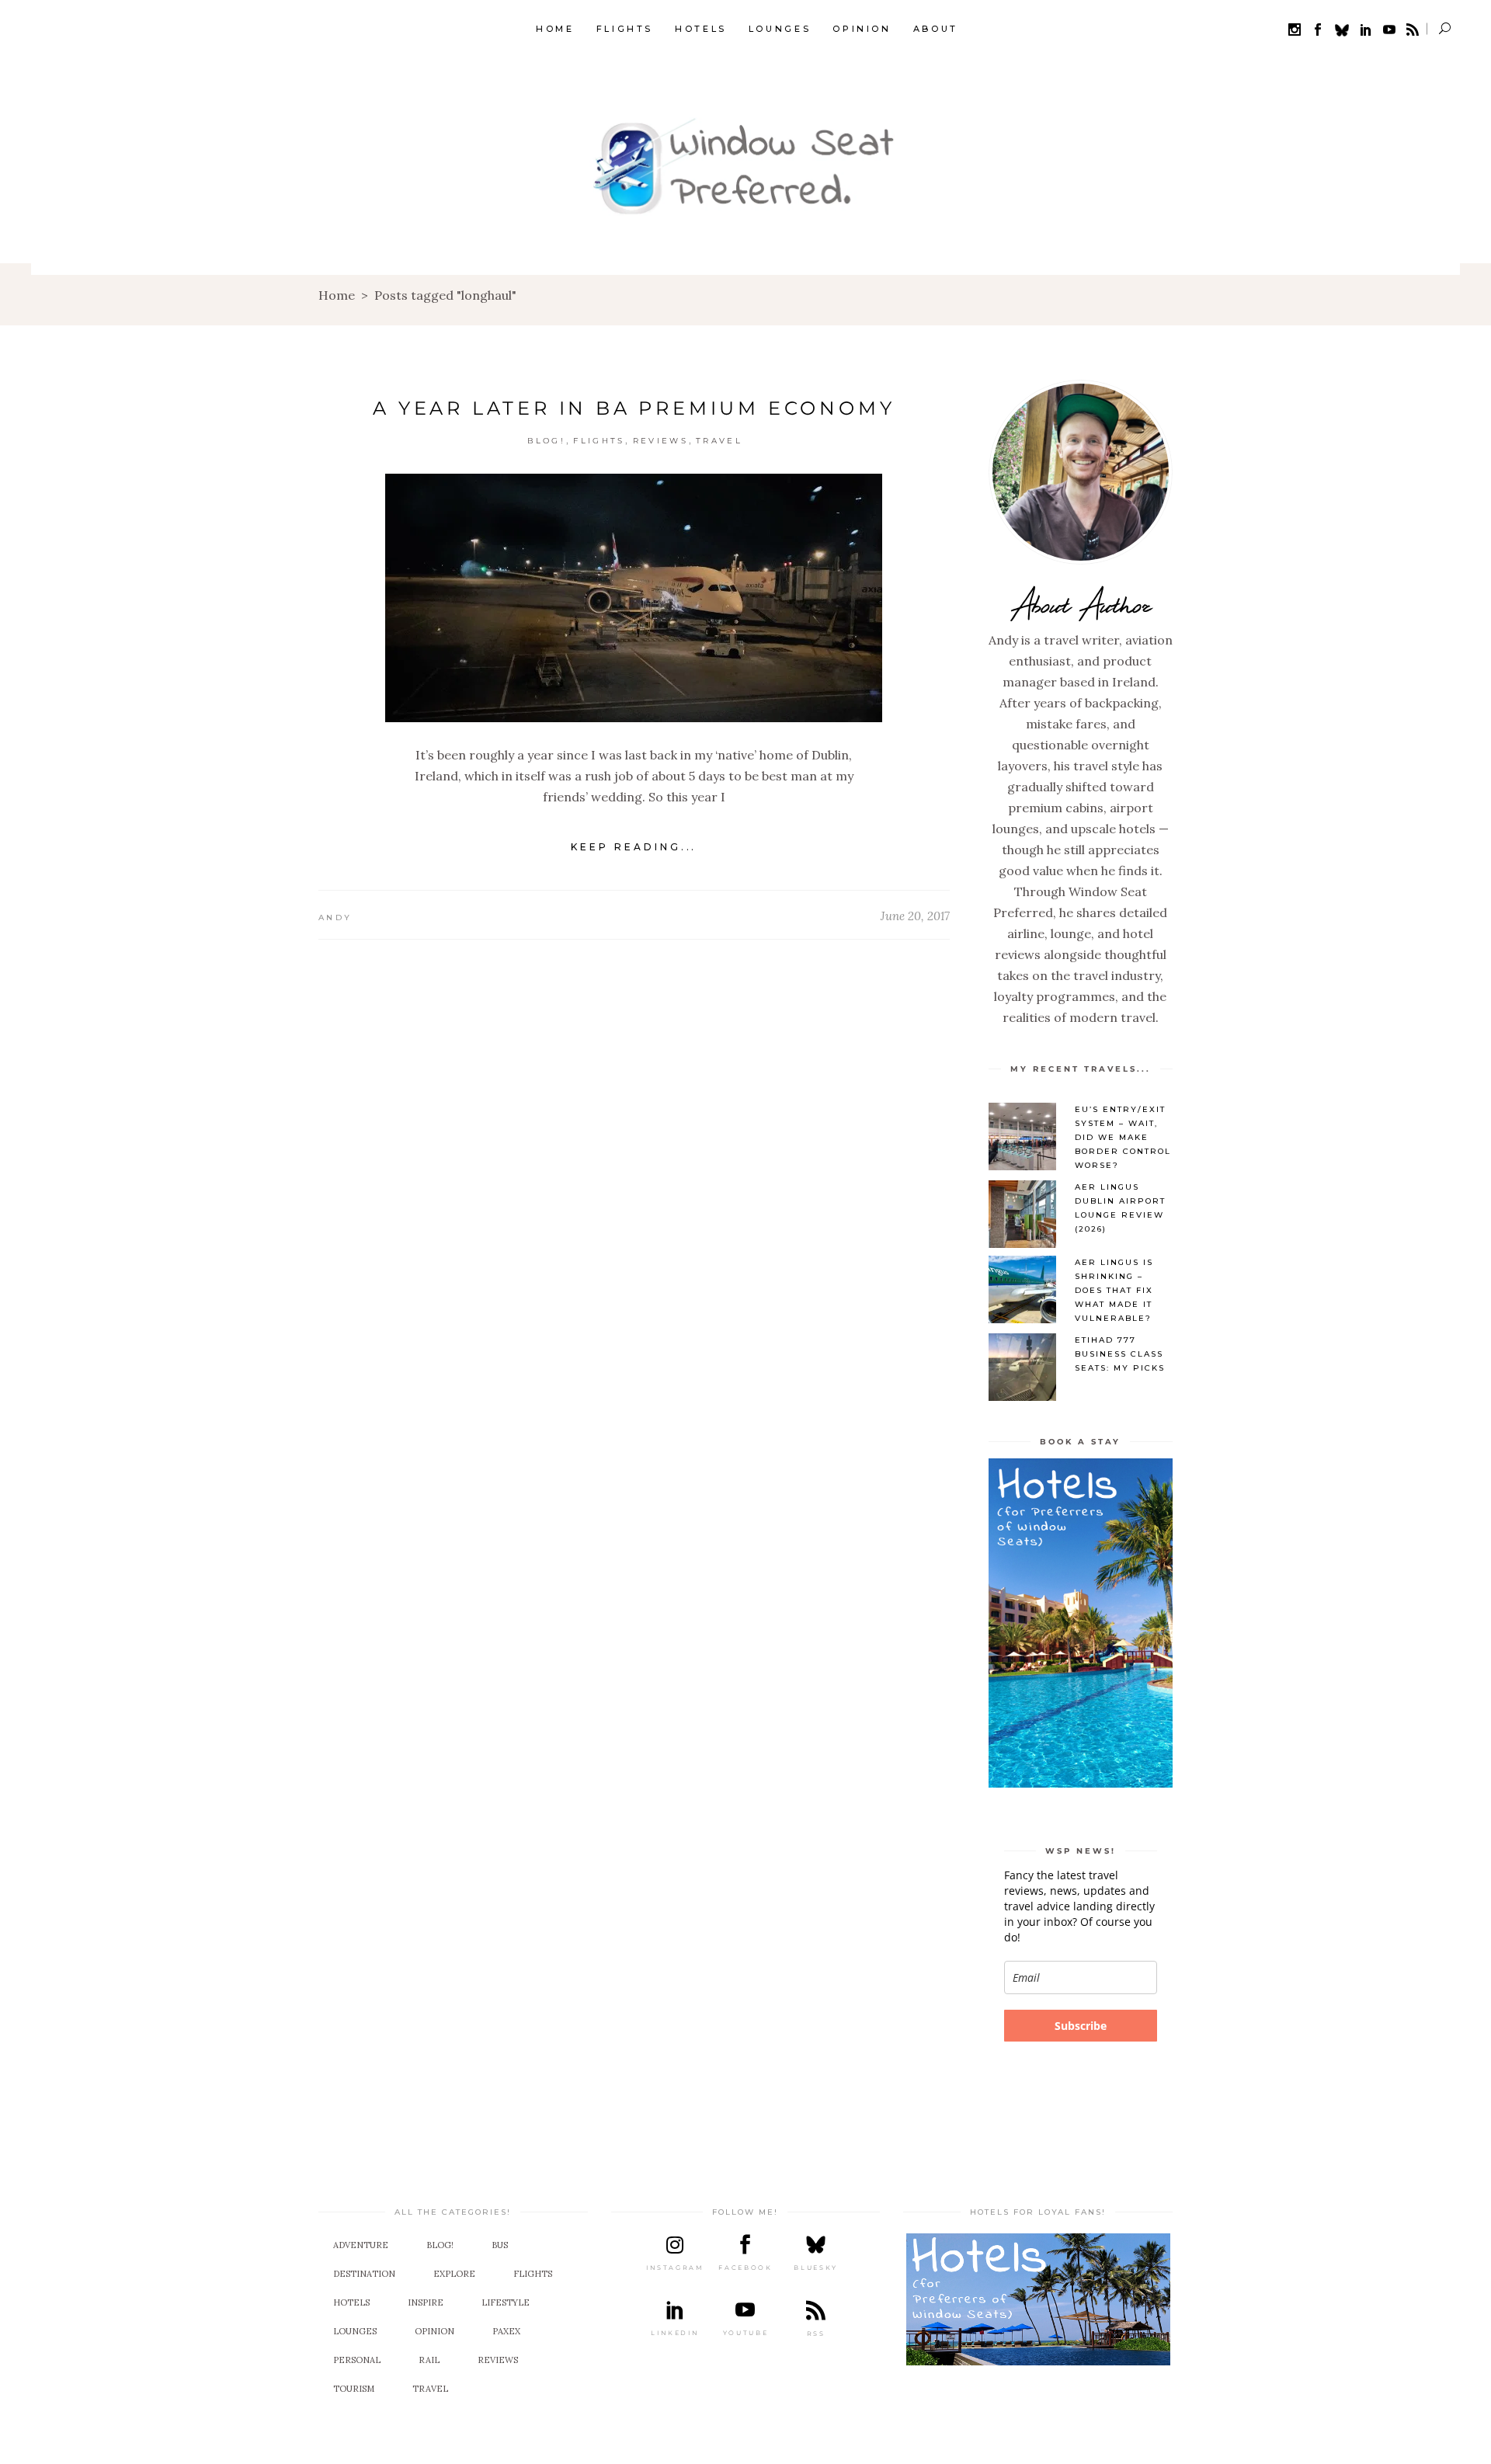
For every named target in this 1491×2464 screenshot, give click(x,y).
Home (337, 295)
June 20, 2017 (915, 916)
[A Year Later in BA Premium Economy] (634, 598)
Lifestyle (506, 2302)
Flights (599, 441)
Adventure (361, 2245)
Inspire (426, 2302)
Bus (500, 2245)
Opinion (434, 2331)
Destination (364, 2274)
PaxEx (506, 2331)
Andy (335, 917)
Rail (429, 2360)
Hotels (351, 2302)
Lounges (355, 2331)
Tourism (354, 2389)
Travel (719, 441)
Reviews (660, 441)
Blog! (547, 441)
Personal (357, 2360)
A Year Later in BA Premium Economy (634, 408)
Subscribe (1081, 2026)
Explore (454, 2274)
